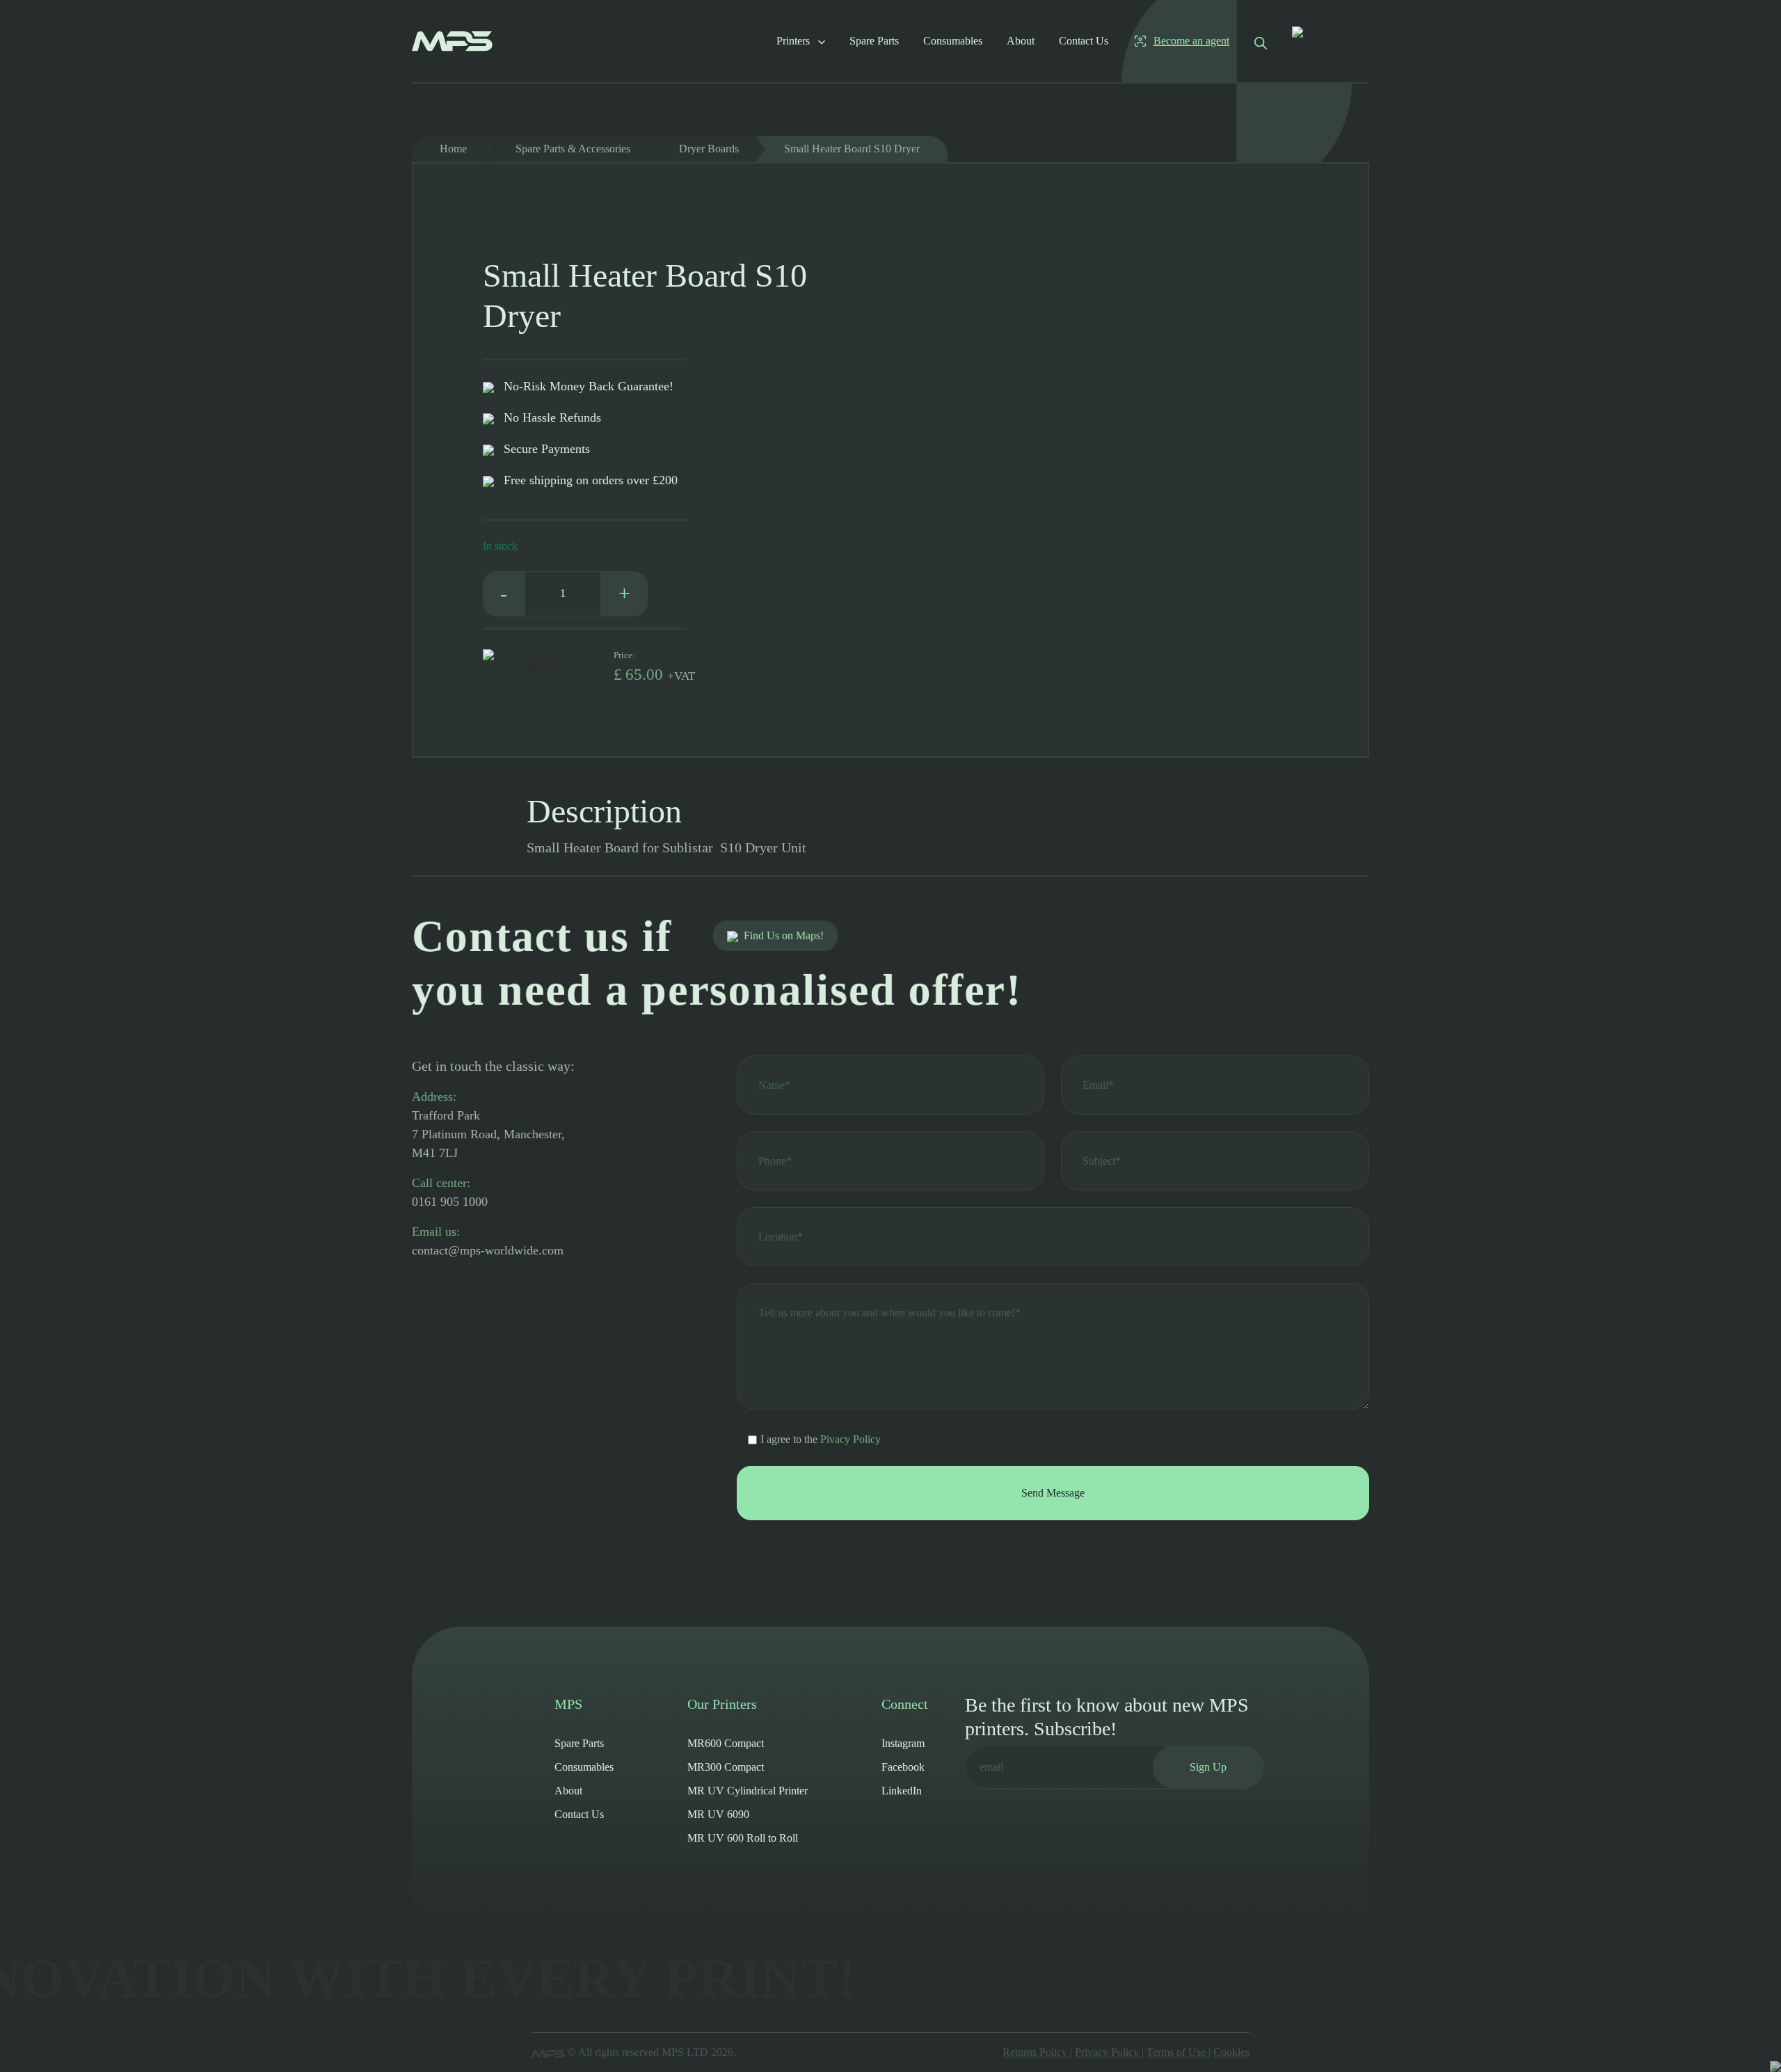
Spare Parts (874, 41)
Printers (794, 41)
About (1021, 41)
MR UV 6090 (718, 1814)
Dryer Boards (709, 149)
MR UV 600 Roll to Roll (743, 1838)
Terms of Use (1177, 2052)
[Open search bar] (1261, 41)
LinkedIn (902, 1791)
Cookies (1231, 2052)
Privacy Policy (1108, 2052)
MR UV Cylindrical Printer (748, 1791)
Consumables (953, 41)
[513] (488, 667)
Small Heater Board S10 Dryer (852, 149)
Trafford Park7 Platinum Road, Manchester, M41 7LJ (488, 1134)
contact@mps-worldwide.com (488, 1250)
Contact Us (1084, 41)
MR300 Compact (726, 1767)
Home (453, 149)
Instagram (903, 1743)
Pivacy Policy (850, 1439)
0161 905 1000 (450, 1202)
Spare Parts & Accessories (573, 149)
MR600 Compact (726, 1743)
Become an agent (1191, 41)
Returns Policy (1036, 2052)
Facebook (903, 1767)
